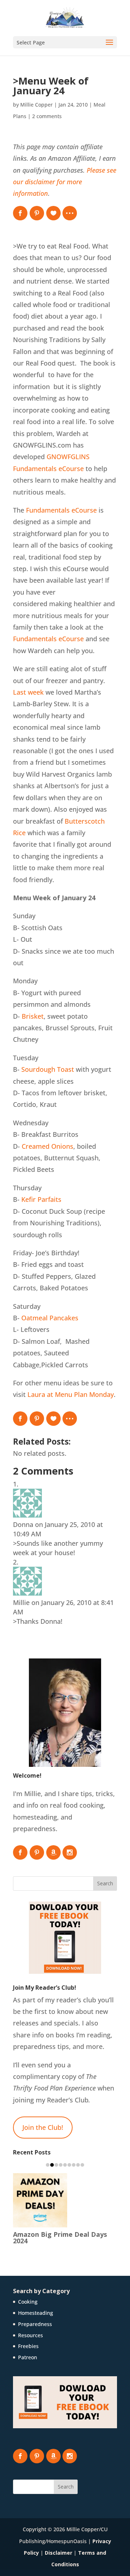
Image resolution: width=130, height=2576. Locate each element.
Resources (31, 2335)
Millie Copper (36, 105)
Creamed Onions (47, 1146)
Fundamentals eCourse (61, 510)
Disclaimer (58, 2553)
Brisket (33, 1016)
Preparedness (35, 2324)
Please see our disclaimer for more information (65, 182)
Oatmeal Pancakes (50, 1318)
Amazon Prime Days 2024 (60, 2237)
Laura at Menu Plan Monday (71, 1394)
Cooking (28, 2302)
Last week (28, 692)
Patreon (28, 2357)
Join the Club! (43, 2127)
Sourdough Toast (48, 1069)
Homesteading (36, 2313)
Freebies (28, 2346)
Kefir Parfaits (41, 1199)
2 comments (47, 116)
